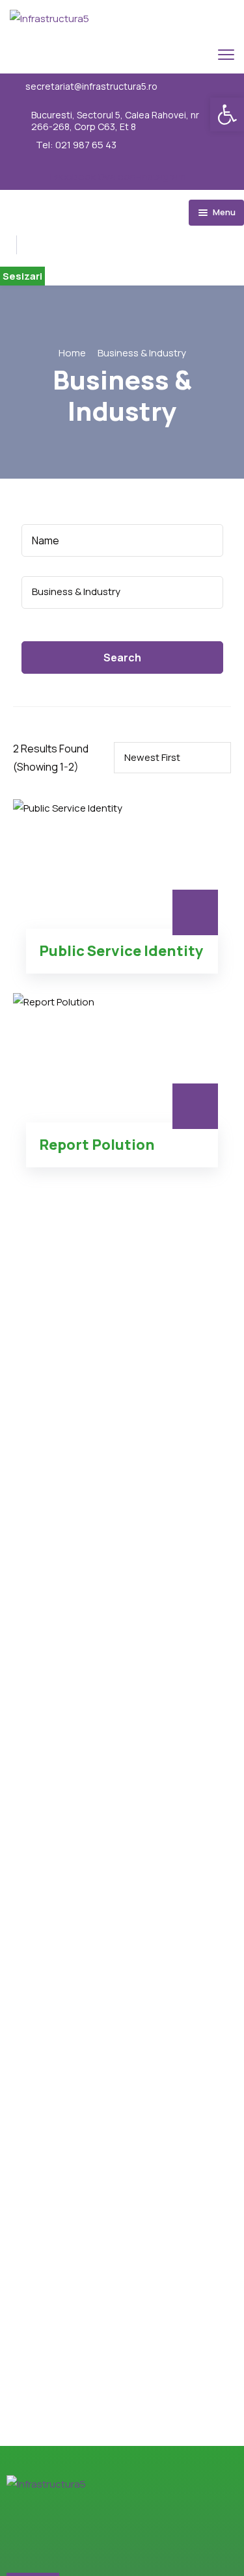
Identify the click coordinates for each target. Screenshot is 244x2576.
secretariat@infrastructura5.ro (91, 86)
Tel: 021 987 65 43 (76, 145)
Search (122, 657)
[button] (227, 114)
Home (72, 353)
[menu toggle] (226, 54)
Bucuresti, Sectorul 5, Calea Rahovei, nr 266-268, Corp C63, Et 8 (115, 121)
